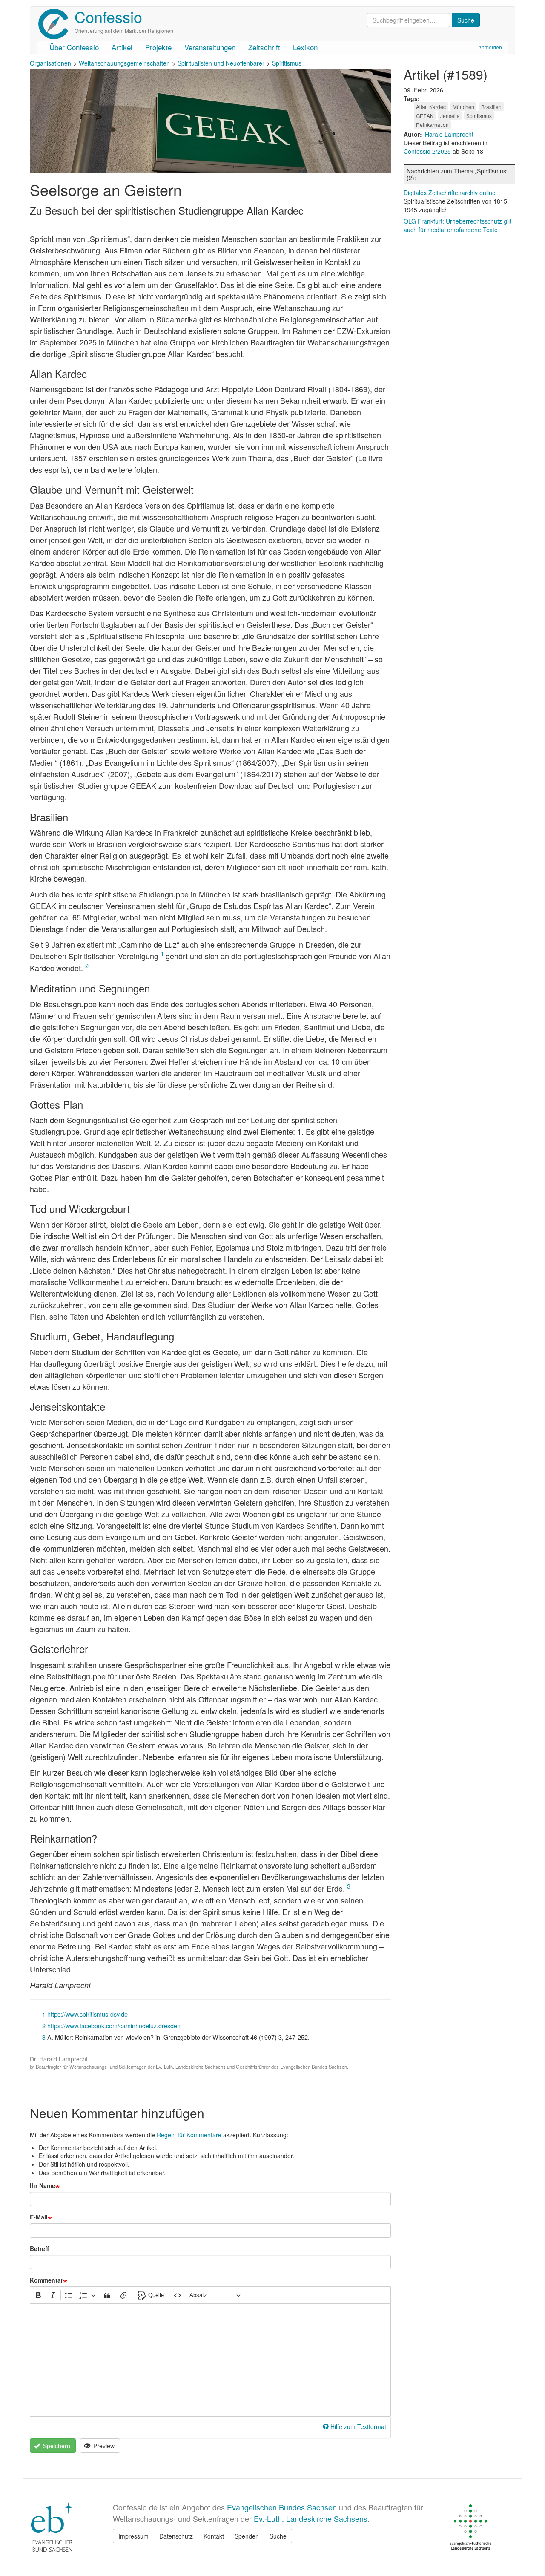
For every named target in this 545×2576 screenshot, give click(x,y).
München (463, 107)
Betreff (39, 2248)
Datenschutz (176, 2536)
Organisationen (50, 63)
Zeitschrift (264, 47)
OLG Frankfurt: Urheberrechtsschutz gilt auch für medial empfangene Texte (458, 225)
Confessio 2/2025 (428, 151)
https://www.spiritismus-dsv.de (87, 2014)
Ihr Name (43, 2185)
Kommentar (46, 2280)
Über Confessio (74, 47)
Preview (103, 2446)
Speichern (56, 2446)
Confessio (108, 16)
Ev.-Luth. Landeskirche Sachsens (311, 2518)
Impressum (133, 2536)
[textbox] (210, 2360)
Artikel (122, 47)
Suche (278, 2536)
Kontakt (214, 2536)
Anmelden (490, 47)
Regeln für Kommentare (189, 2135)
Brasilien (491, 107)
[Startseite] (56, 24)
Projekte (158, 47)
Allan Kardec (431, 107)
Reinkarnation (432, 125)
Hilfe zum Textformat (358, 2426)
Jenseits (450, 116)
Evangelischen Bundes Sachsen (282, 2507)
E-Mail (39, 2217)
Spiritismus (287, 63)
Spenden (247, 2536)
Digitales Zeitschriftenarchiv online (450, 193)
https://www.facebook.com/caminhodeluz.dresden (114, 2025)
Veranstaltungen (210, 47)
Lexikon (305, 47)
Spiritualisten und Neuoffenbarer (221, 63)
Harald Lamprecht (449, 134)
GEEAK (425, 116)
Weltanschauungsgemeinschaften (124, 63)
